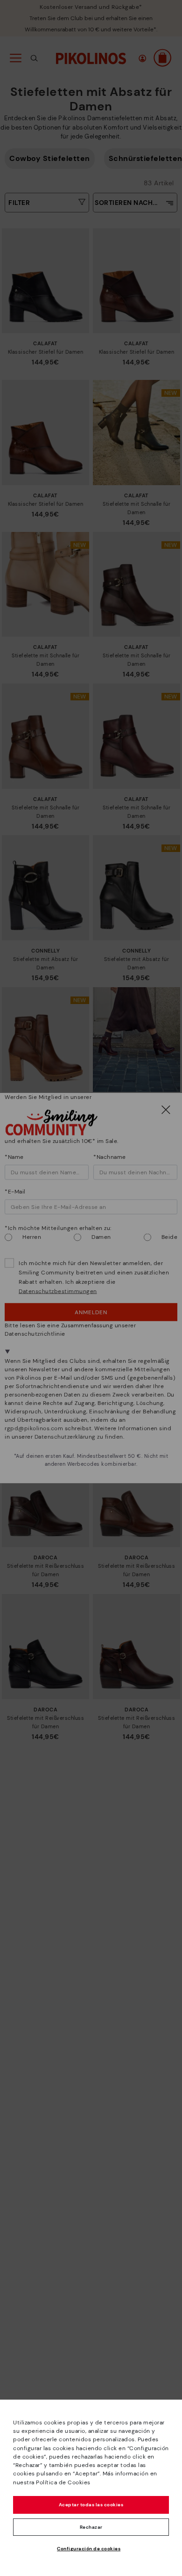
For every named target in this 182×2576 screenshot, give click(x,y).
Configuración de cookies (89, 2549)
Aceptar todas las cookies (91, 2505)
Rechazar (91, 2527)
